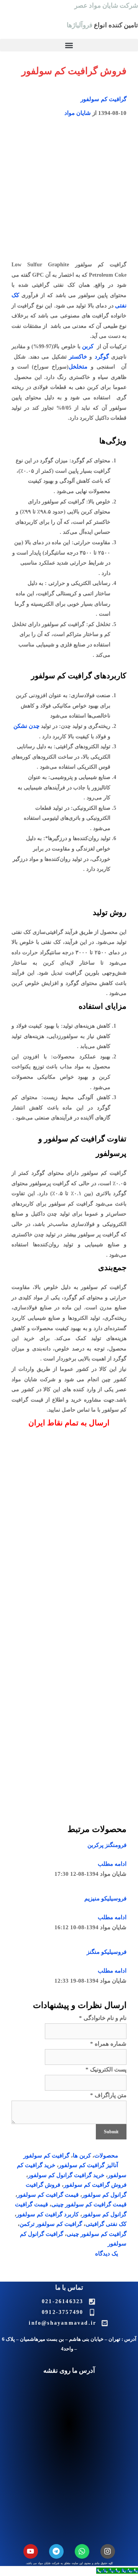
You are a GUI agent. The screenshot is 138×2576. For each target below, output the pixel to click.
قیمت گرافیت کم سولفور (48, 2195)
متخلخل (78, 367)
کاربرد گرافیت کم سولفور (48, 2214)
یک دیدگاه (107, 2254)
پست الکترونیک (106, 2069)
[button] (69, 45)
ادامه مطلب (112, 1864)
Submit (111, 2132)
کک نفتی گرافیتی (106, 2224)
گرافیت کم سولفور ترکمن (51, 2224)
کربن (88, 346)
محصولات (106, 2156)
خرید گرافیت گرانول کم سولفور (66, 2175)
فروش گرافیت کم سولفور (95, 2185)
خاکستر (78, 357)
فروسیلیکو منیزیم (105, 1898)
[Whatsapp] (82, 2551)
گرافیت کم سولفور (103, 99)
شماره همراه (108, 2044)
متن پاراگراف (108, 2095)
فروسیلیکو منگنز (107, 1952)
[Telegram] (56, 2551)
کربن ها (82, 2156)
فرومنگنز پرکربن (107, 1845)
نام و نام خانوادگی (103, 2018)
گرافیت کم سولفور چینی (97, 2234)
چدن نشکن (26, 726)
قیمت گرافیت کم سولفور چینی (89, 2204)
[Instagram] (108, 2551)
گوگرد (102, 357)
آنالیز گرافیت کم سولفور (88, 2165)
